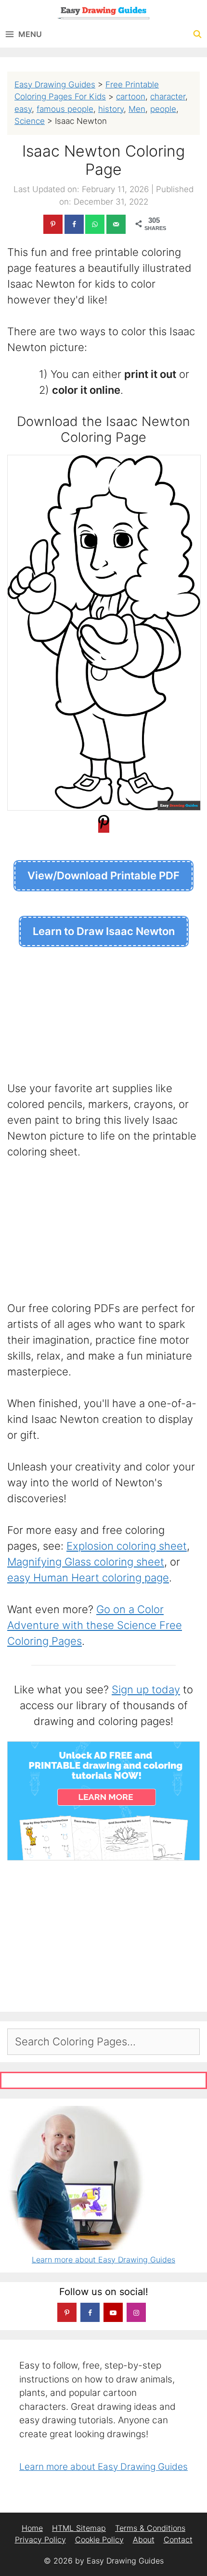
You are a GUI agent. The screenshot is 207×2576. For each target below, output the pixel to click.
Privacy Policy (40, 2540)
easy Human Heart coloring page (88, 1578)
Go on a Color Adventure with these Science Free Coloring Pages (95, 1625)
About (144, 2540)
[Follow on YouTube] (113, 2312)
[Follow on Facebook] (90, 2312)
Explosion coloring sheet (127, 1546)
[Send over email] (116, 224)
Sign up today (146, 1689)
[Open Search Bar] (197, 34)
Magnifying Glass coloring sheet (86, 1562)
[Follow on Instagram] (136, 2312)
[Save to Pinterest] (53, 224)
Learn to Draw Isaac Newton (104, 931)
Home (32, 2528)
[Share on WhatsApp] (95, 224)
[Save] (104, 826)
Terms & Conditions (150, 2528)
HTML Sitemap (79, 2528)
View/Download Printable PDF (103, 875)
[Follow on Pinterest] (67, 2312)
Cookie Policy (99, 2540)
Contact (178, 2540)
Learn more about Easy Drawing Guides (103, 2260)
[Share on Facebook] (74, 224)
